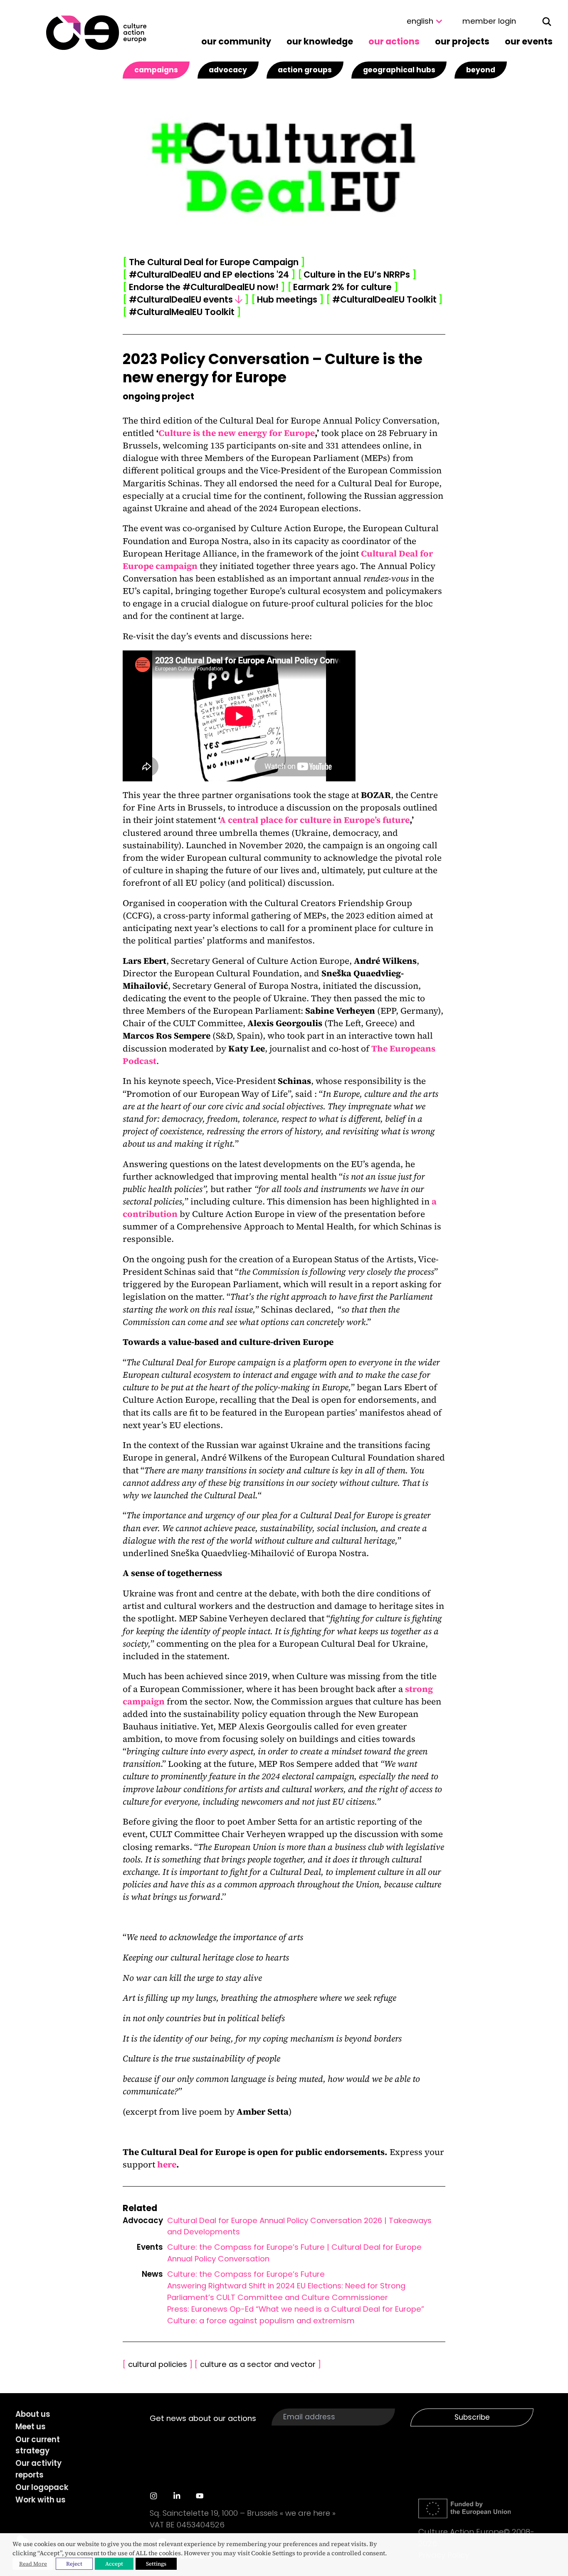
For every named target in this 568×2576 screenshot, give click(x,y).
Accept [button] (114, 2564)
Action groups (305, 70)
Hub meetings (288, 299)
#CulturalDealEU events (186, 299)
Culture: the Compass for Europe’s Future (246, 2274)
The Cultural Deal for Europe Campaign (214, 262)
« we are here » (308, 2513)
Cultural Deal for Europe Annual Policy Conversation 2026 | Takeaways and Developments (299, 2226)
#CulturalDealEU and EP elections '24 (209, 275)
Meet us (31, 2427)
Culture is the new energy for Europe (237, 433)
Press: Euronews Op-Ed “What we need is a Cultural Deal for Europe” (296, 2309)
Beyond (481, 70)
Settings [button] (156, 2564)
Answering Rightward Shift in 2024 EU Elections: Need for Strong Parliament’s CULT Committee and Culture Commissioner (286, 2292)
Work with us (41, 2500)
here (167, 2164)
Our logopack (42, 2487)
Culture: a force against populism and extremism (261, 2321)
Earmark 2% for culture (343, 287)
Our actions (394, 41)
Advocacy (228, 70)
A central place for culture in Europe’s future (315, 820)
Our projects (462, 41)
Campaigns (156, 70)
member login (489, 21)
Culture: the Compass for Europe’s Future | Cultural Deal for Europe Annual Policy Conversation (294, 2253)
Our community (236, 41)
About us (33, 2414)
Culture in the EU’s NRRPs (357, 275)
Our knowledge (320, 41)
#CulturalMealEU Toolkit (182, 312)
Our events (529, 41)
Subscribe (472, 2417)
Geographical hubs (399, 70)
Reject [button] (74, 2564)
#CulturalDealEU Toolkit (384, 299)
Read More (33, 2564)
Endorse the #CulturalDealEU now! (204, 287)
